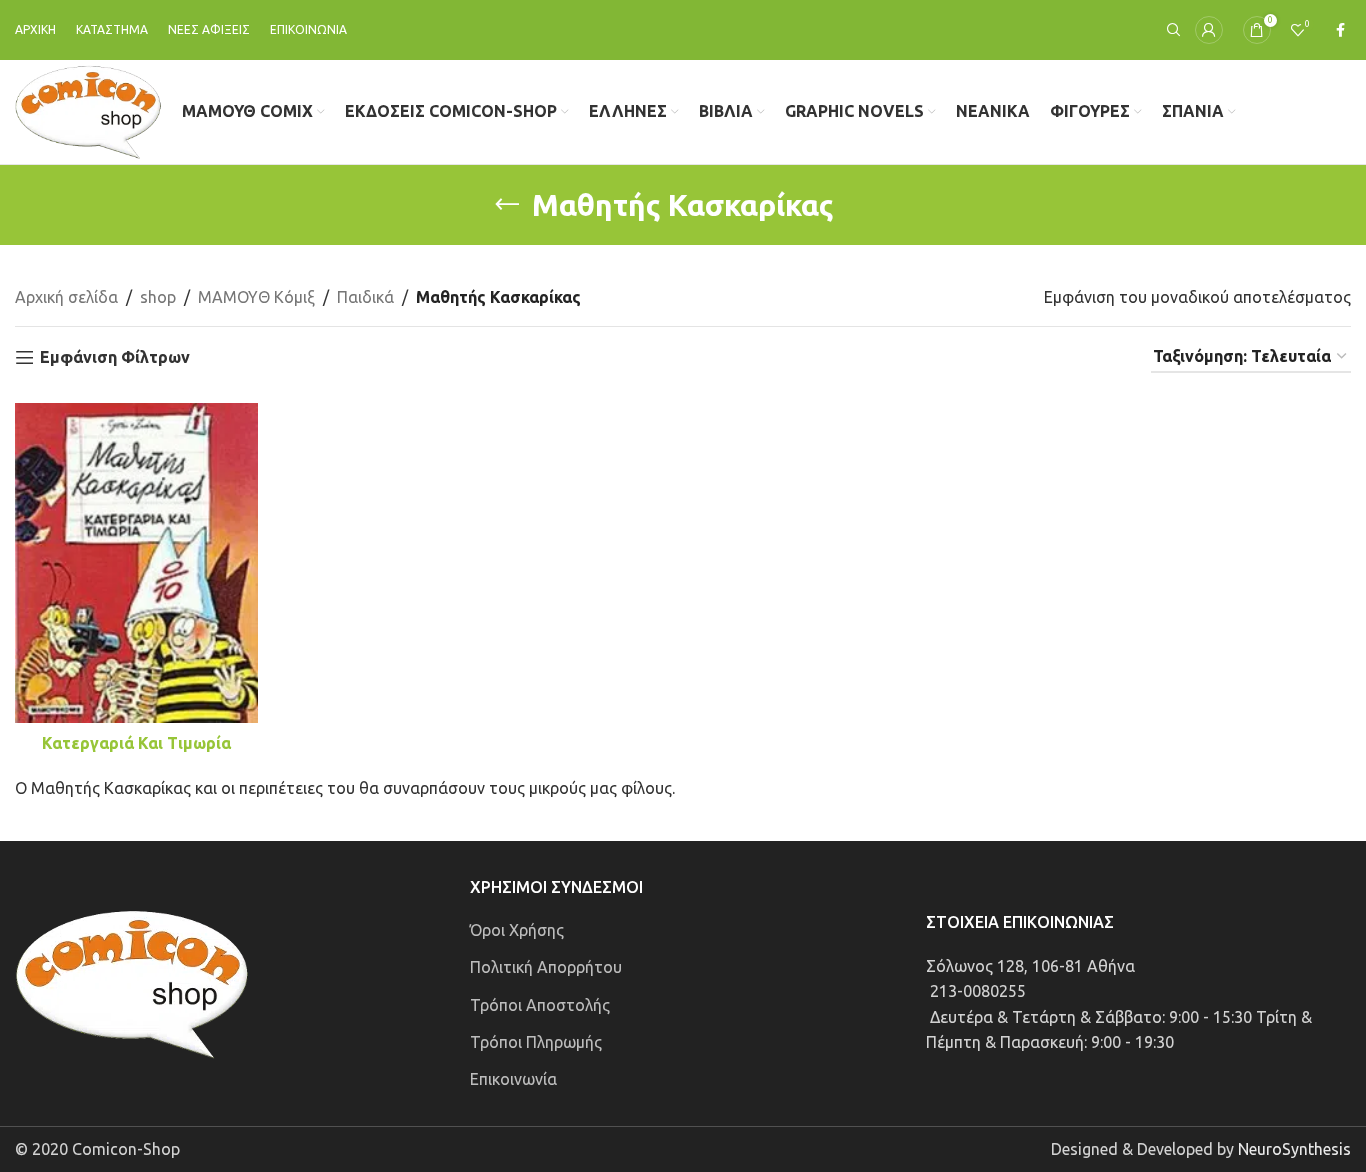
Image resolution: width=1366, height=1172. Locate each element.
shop (158, 297)
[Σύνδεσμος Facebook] (1340, 30)
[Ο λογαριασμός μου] (1209, 30)
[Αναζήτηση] (1171, 30)
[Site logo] (88, 110)
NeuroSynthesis (1294, 1149)
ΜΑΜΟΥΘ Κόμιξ (256, 297)
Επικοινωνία (513, 1079)
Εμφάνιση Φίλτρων (115, 357)
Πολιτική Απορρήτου (546, 967)
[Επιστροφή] (507, 205)
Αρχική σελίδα (66, 297)
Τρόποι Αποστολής (540, 1005)
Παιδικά (365, 297)
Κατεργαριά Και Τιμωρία (136, 743)
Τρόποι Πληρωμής (536, 1042)
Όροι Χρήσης (517, 930)
